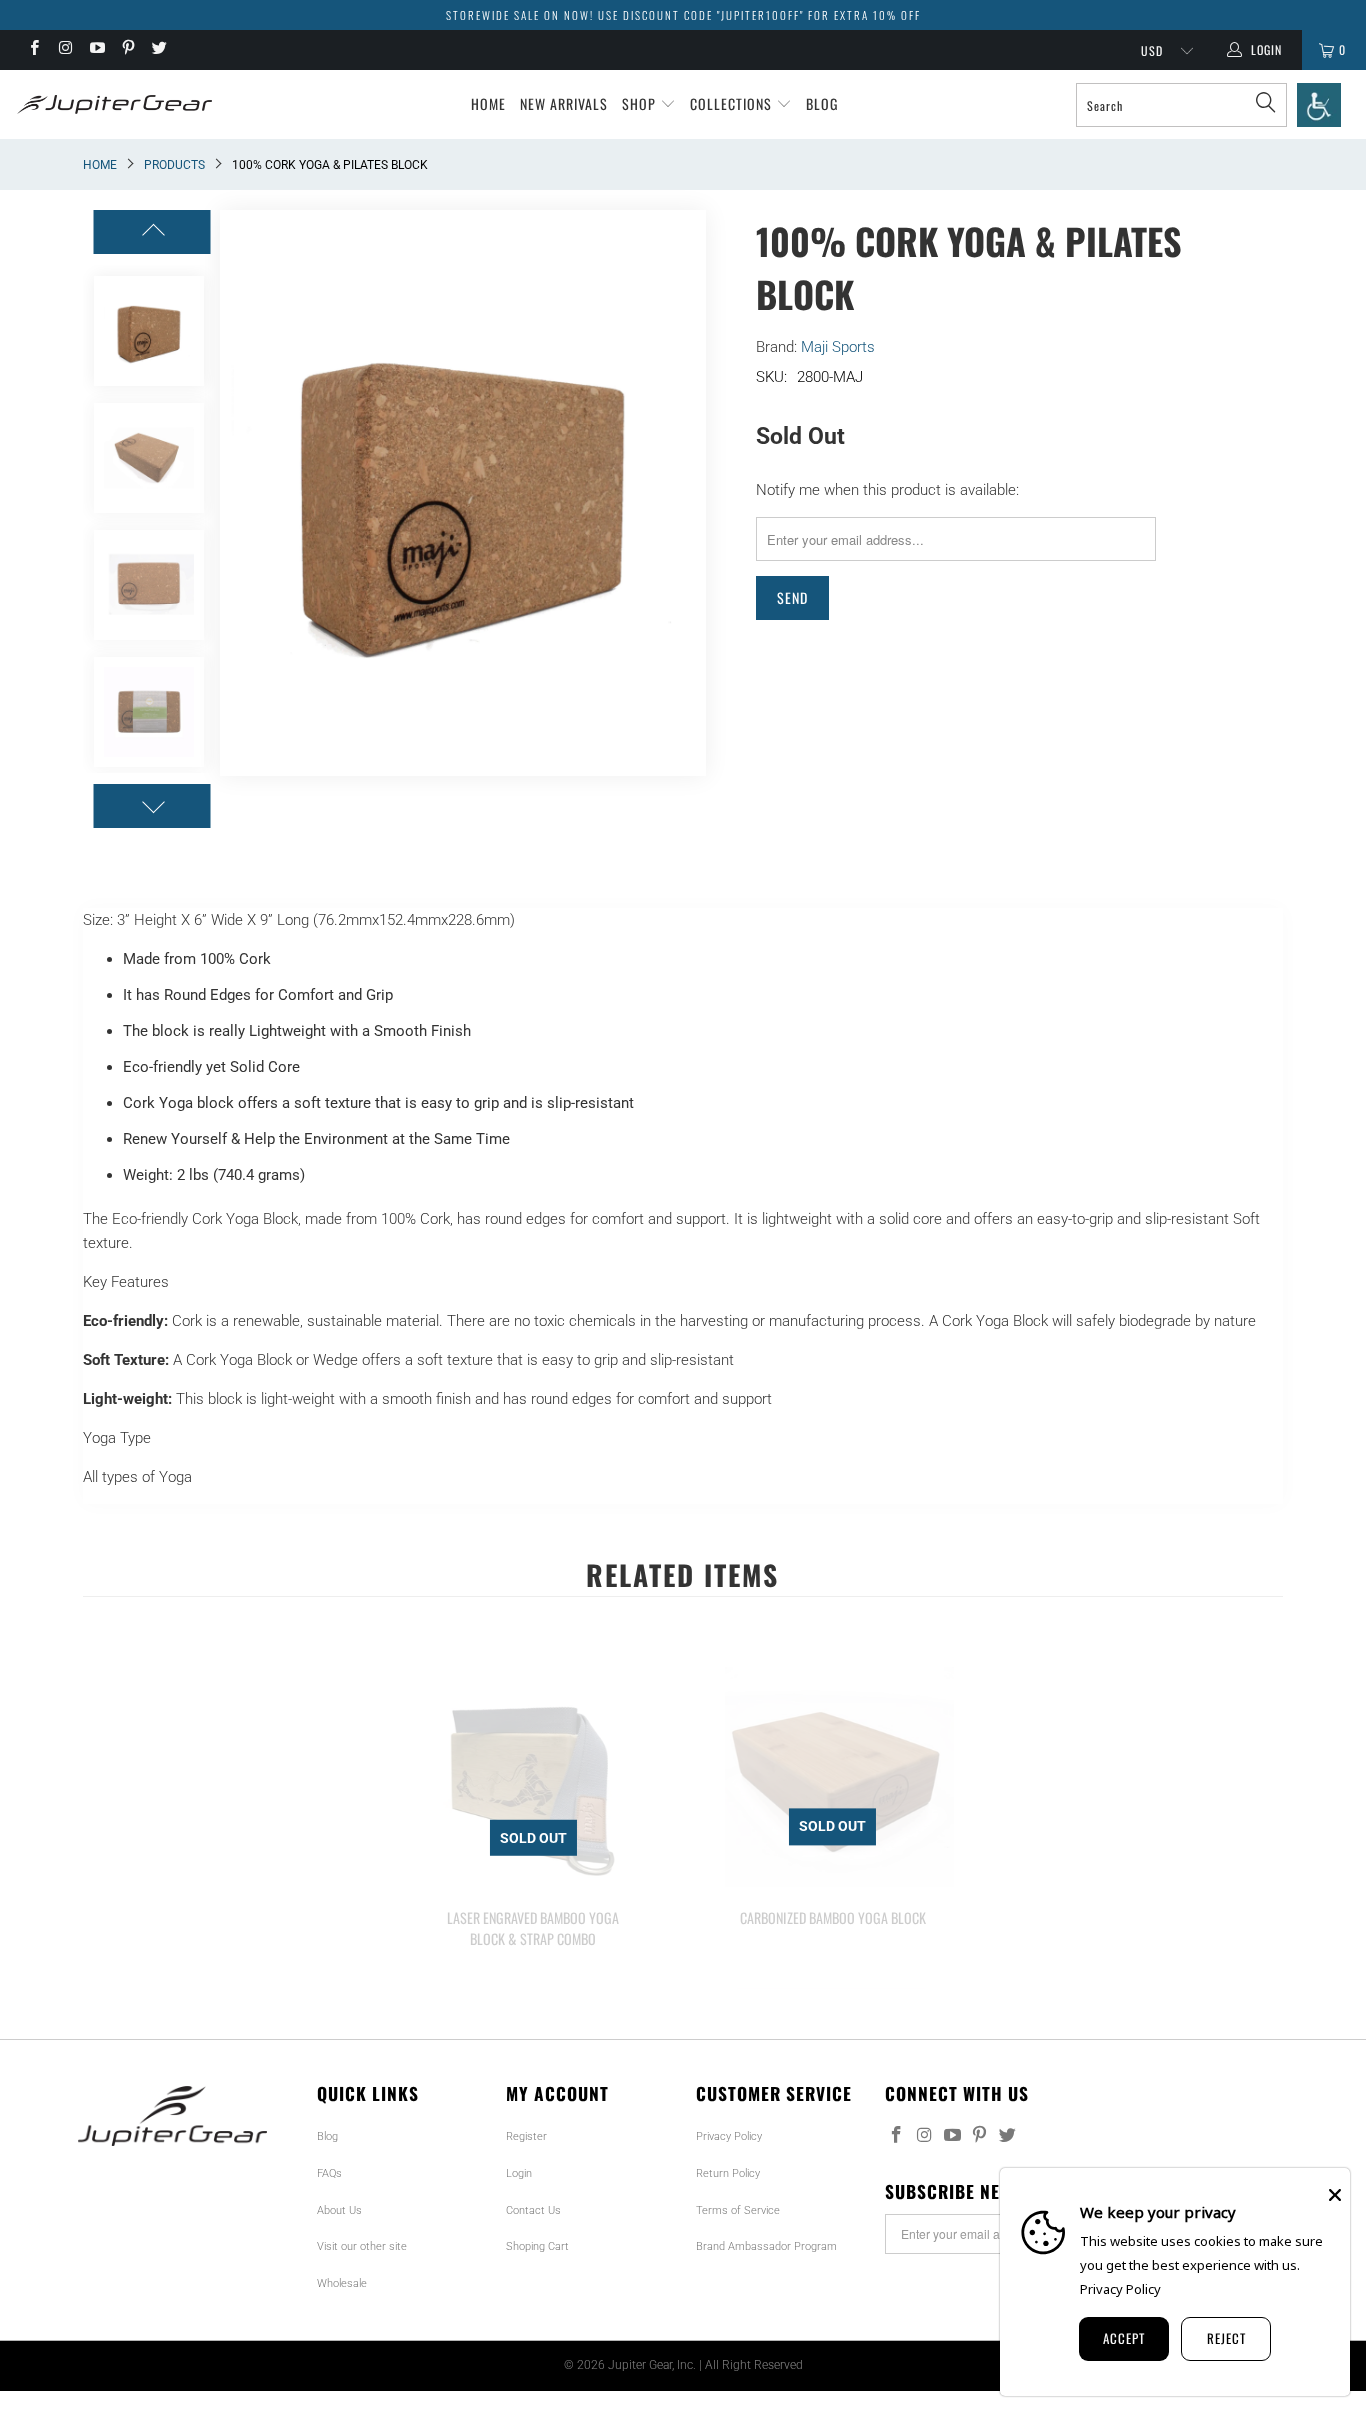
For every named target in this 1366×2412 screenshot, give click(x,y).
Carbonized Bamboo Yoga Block (833, 1777)
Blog (822, 103)
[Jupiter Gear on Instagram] (64, 50)
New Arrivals (564, 103)
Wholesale (342, 2283)
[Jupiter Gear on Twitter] (158, 50)
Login (519, 2173)
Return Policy (728, 2173)
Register (526, 2136)
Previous (235, 493)
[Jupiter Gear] (109, 104)
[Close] (1335, 2195)
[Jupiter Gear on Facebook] (33, 50)
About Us (339, 2210)
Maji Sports (838, 347)
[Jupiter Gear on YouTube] (96, 50)
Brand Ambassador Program (766, 2246)
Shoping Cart (537, 2246)
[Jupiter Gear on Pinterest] (127, 50)
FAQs (329, 2173)
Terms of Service (738, 2210)
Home (488, 103)
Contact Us (533, 2210)
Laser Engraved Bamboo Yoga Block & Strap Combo (533, 1777)
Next (691, 493)
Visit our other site (362, 2246)
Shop (641, 103)
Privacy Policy (729, 2136)
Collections (733, 103)
